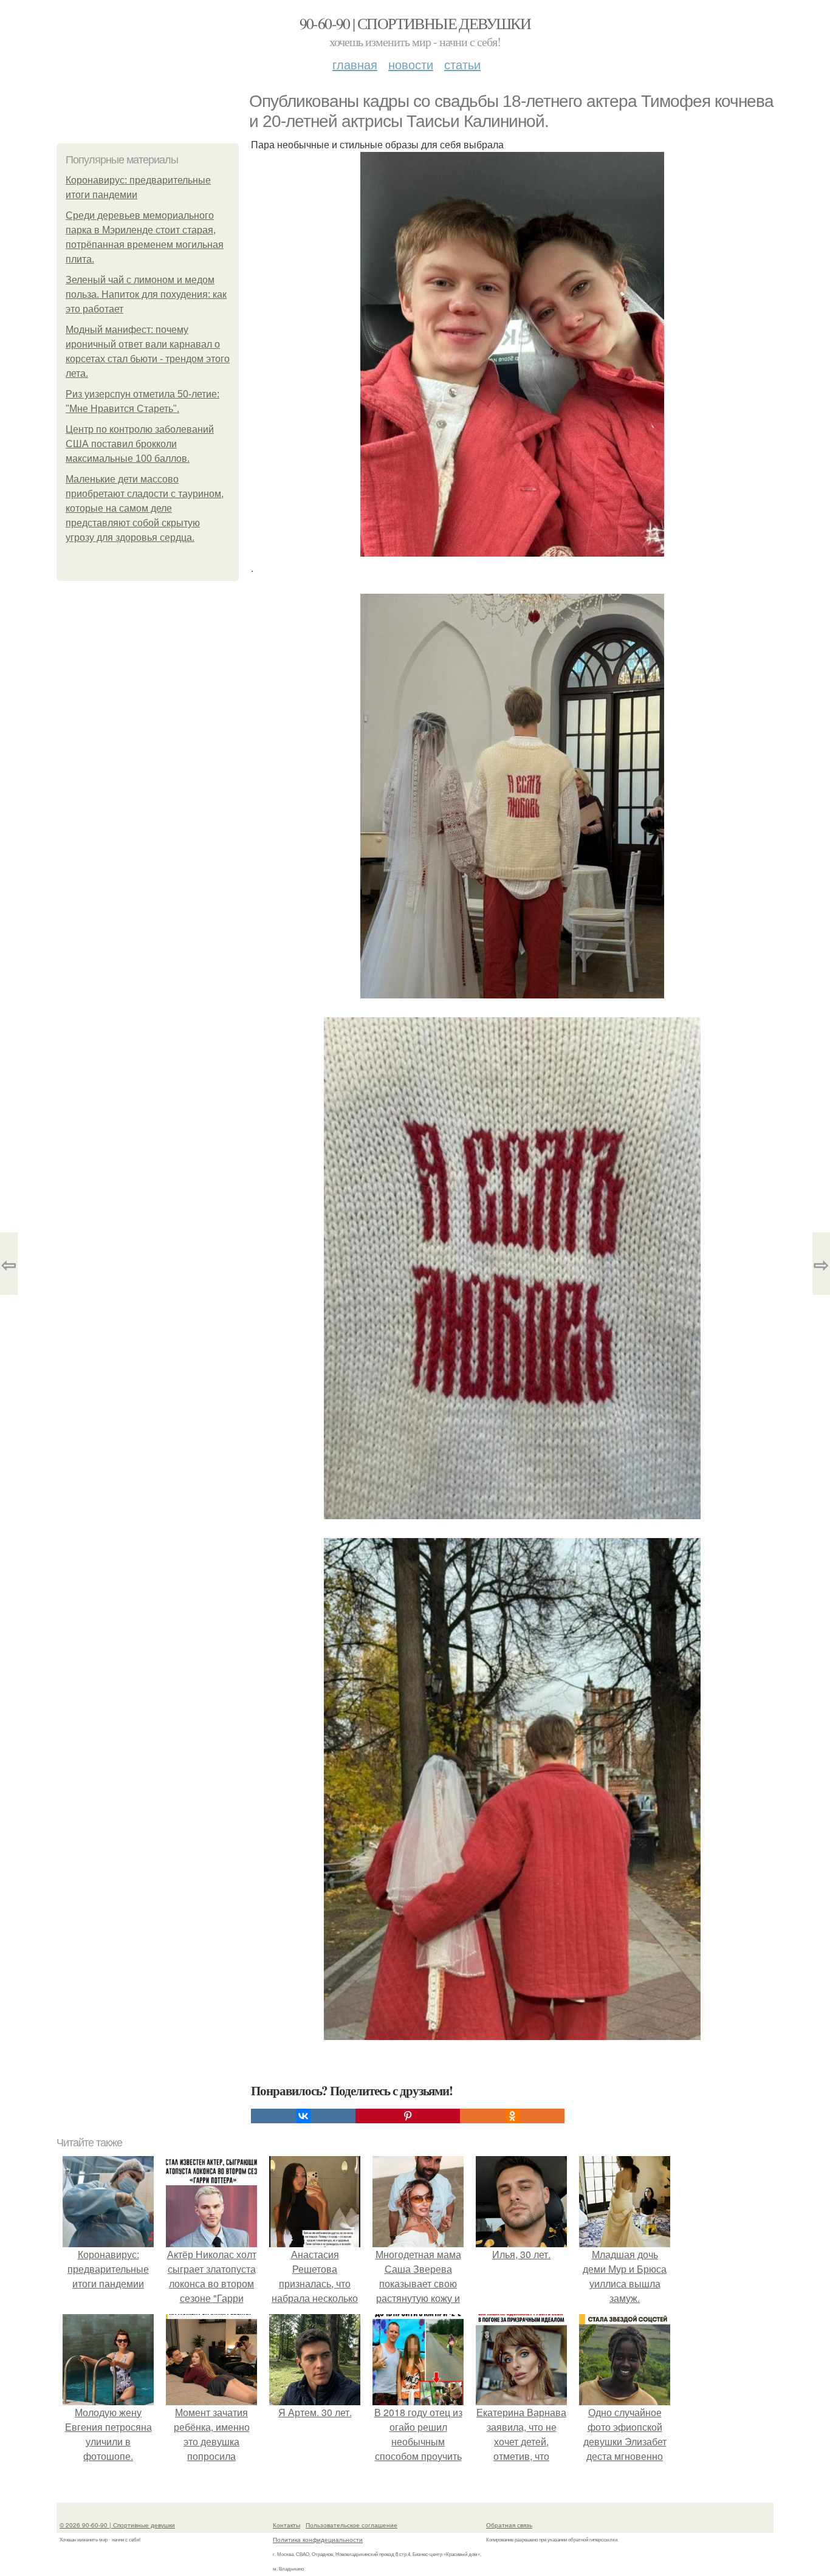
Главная (355, 64)
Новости (411, 64)
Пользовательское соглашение (352, 2525)
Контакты (286, 2525)
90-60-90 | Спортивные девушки (415, 23)
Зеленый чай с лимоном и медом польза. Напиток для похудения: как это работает (146, 294)
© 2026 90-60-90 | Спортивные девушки (117, 2525)
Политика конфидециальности (318, 2540)
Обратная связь (509, 2525)
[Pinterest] (408, 2116)
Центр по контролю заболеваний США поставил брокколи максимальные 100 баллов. (140, 444)
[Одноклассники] (512, 2116)
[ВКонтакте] (303, 2116)
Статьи (462, 64)
